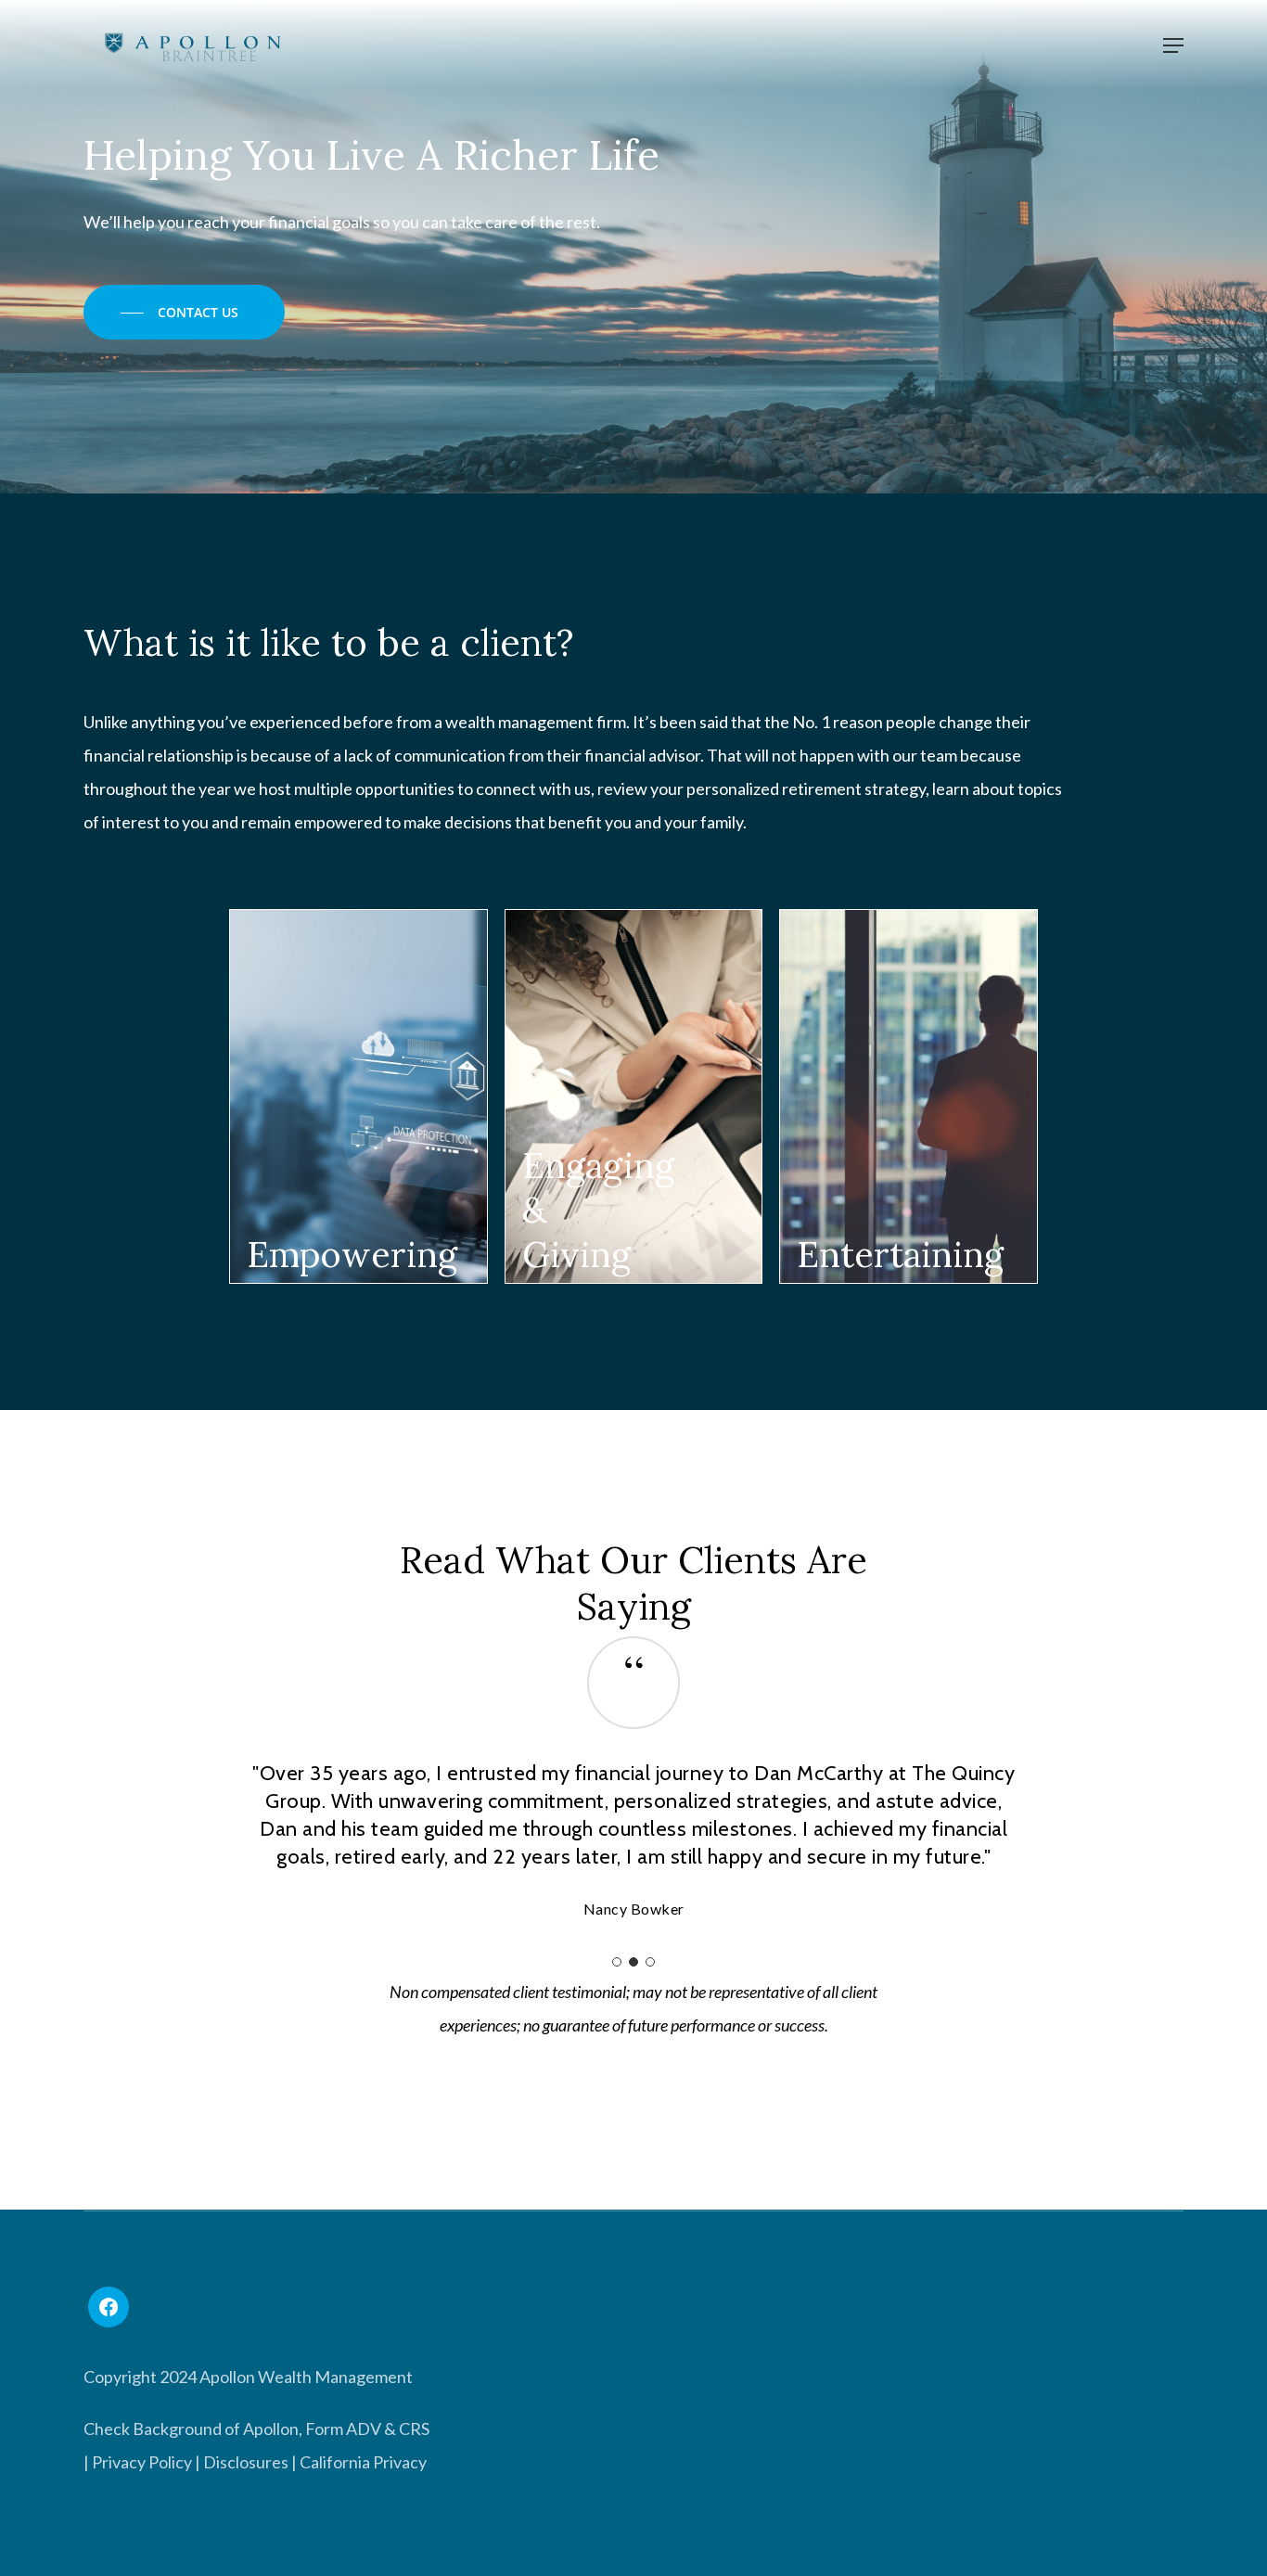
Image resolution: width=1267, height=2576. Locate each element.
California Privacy (363, 2545)
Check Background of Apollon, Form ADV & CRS (256, 2512)
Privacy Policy (142, 2545)
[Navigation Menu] (1173, 45)
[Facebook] (109, 2390)
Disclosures (246, 2545)
